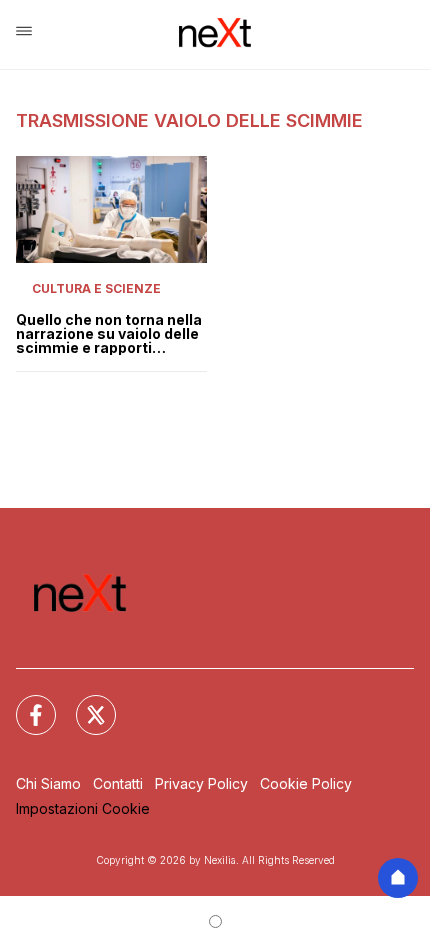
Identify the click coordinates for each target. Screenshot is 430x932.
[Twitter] (84, 703)
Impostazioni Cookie (83, 808)
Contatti (118, 783)
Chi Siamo (48, 783)
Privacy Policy (201, 783)
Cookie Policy (306, 783)
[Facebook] (24, 703)
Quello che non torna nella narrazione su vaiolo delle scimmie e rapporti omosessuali (109, 334)
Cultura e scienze (96, 288)
